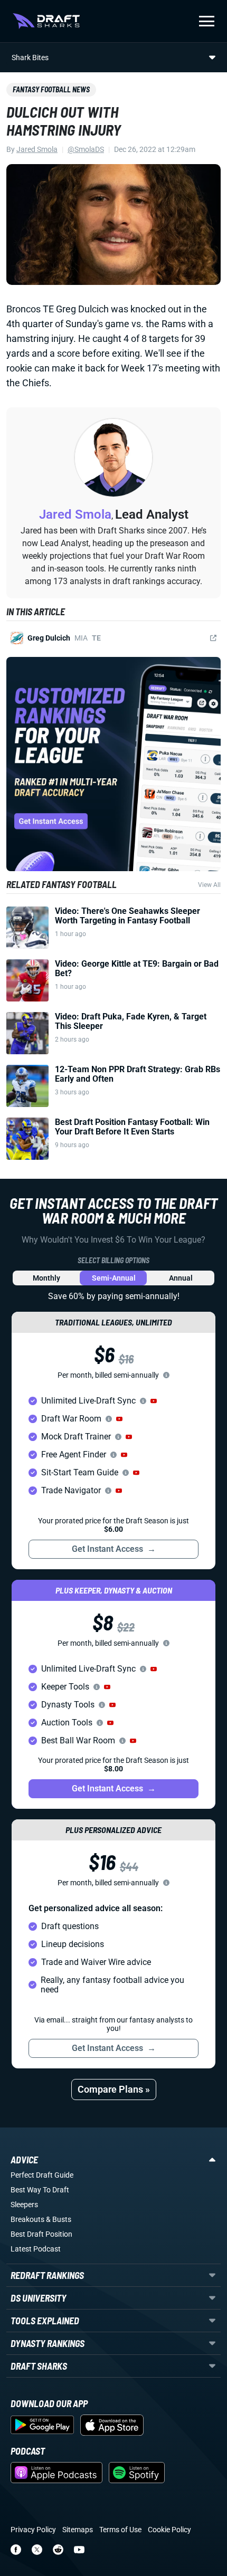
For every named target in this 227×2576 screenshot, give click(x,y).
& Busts (59, 2219)
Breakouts (27, 2219)
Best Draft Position (41, 2234)
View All (209, 885)
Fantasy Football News (51, 89)
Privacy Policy (33, 2530)
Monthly (46, 1278)
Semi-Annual (114, 1278)
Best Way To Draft (40, 2190)
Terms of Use (120, 2530)
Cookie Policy (169, 2530)
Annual (181, 1278)
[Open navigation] (207, 21)
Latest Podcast (36, 2249)
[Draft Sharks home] (46, 21)
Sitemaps (78, 2530)
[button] (154, 1401)
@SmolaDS (86, 149)
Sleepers (24, 2205)
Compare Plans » (114, 2089)
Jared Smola (37, 149)
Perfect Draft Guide (42, 2175)
